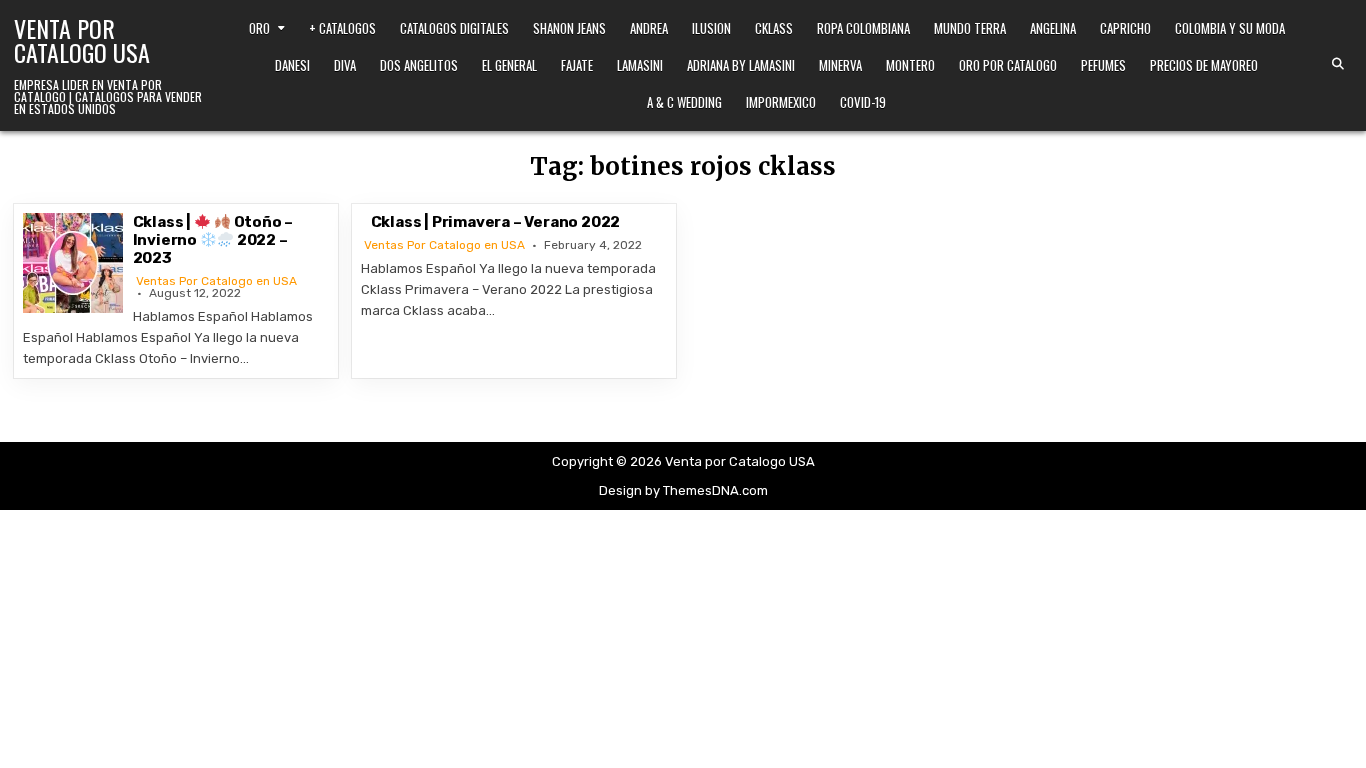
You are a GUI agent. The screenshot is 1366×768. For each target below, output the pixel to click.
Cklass (774, 28)
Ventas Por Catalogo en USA (216, 281)
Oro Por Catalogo (1008, 65)
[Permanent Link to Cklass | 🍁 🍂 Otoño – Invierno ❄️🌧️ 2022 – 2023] (73, 263)
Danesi (292, 65)
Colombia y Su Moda (1230, 28)
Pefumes (1103, 65)
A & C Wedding (684, 102)
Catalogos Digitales (454, 28)
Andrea (649, 28)
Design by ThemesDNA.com (683, 490)
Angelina (1053, 28)
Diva (345, 65)
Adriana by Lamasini (741, 65)
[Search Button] (1338, 64)
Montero (910, 65)
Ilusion (711, 28)
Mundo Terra (970, 28)
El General (509, 65)
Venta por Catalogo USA (82, 40)
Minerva (840, 65)
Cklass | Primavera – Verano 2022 (496, 222)
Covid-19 (863, 102)
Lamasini (640, 65)
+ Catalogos (342, 28)
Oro (259, 28)
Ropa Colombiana (863, 28)
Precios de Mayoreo (1204, 65)
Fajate (577, 65)
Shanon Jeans (569, 28)
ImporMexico (781, 102)
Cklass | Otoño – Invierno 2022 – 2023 (213, 240)
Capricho (1125, 28)
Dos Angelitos (419, 65)
